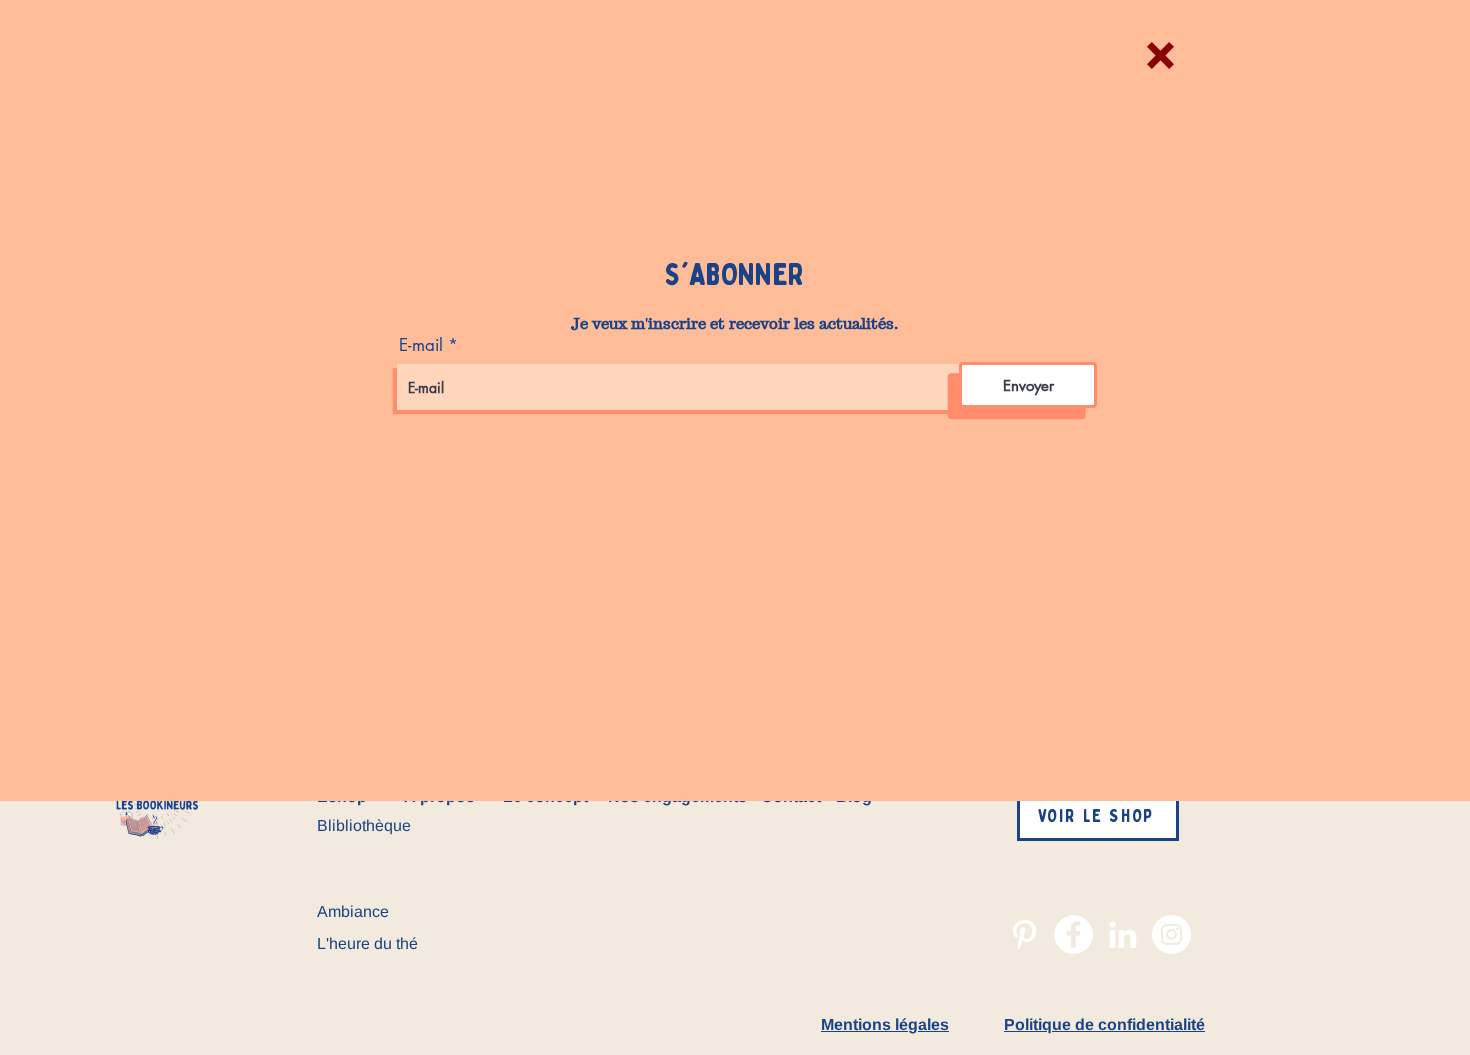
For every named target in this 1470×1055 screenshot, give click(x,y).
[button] (1160, 55)
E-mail (421, 345)
